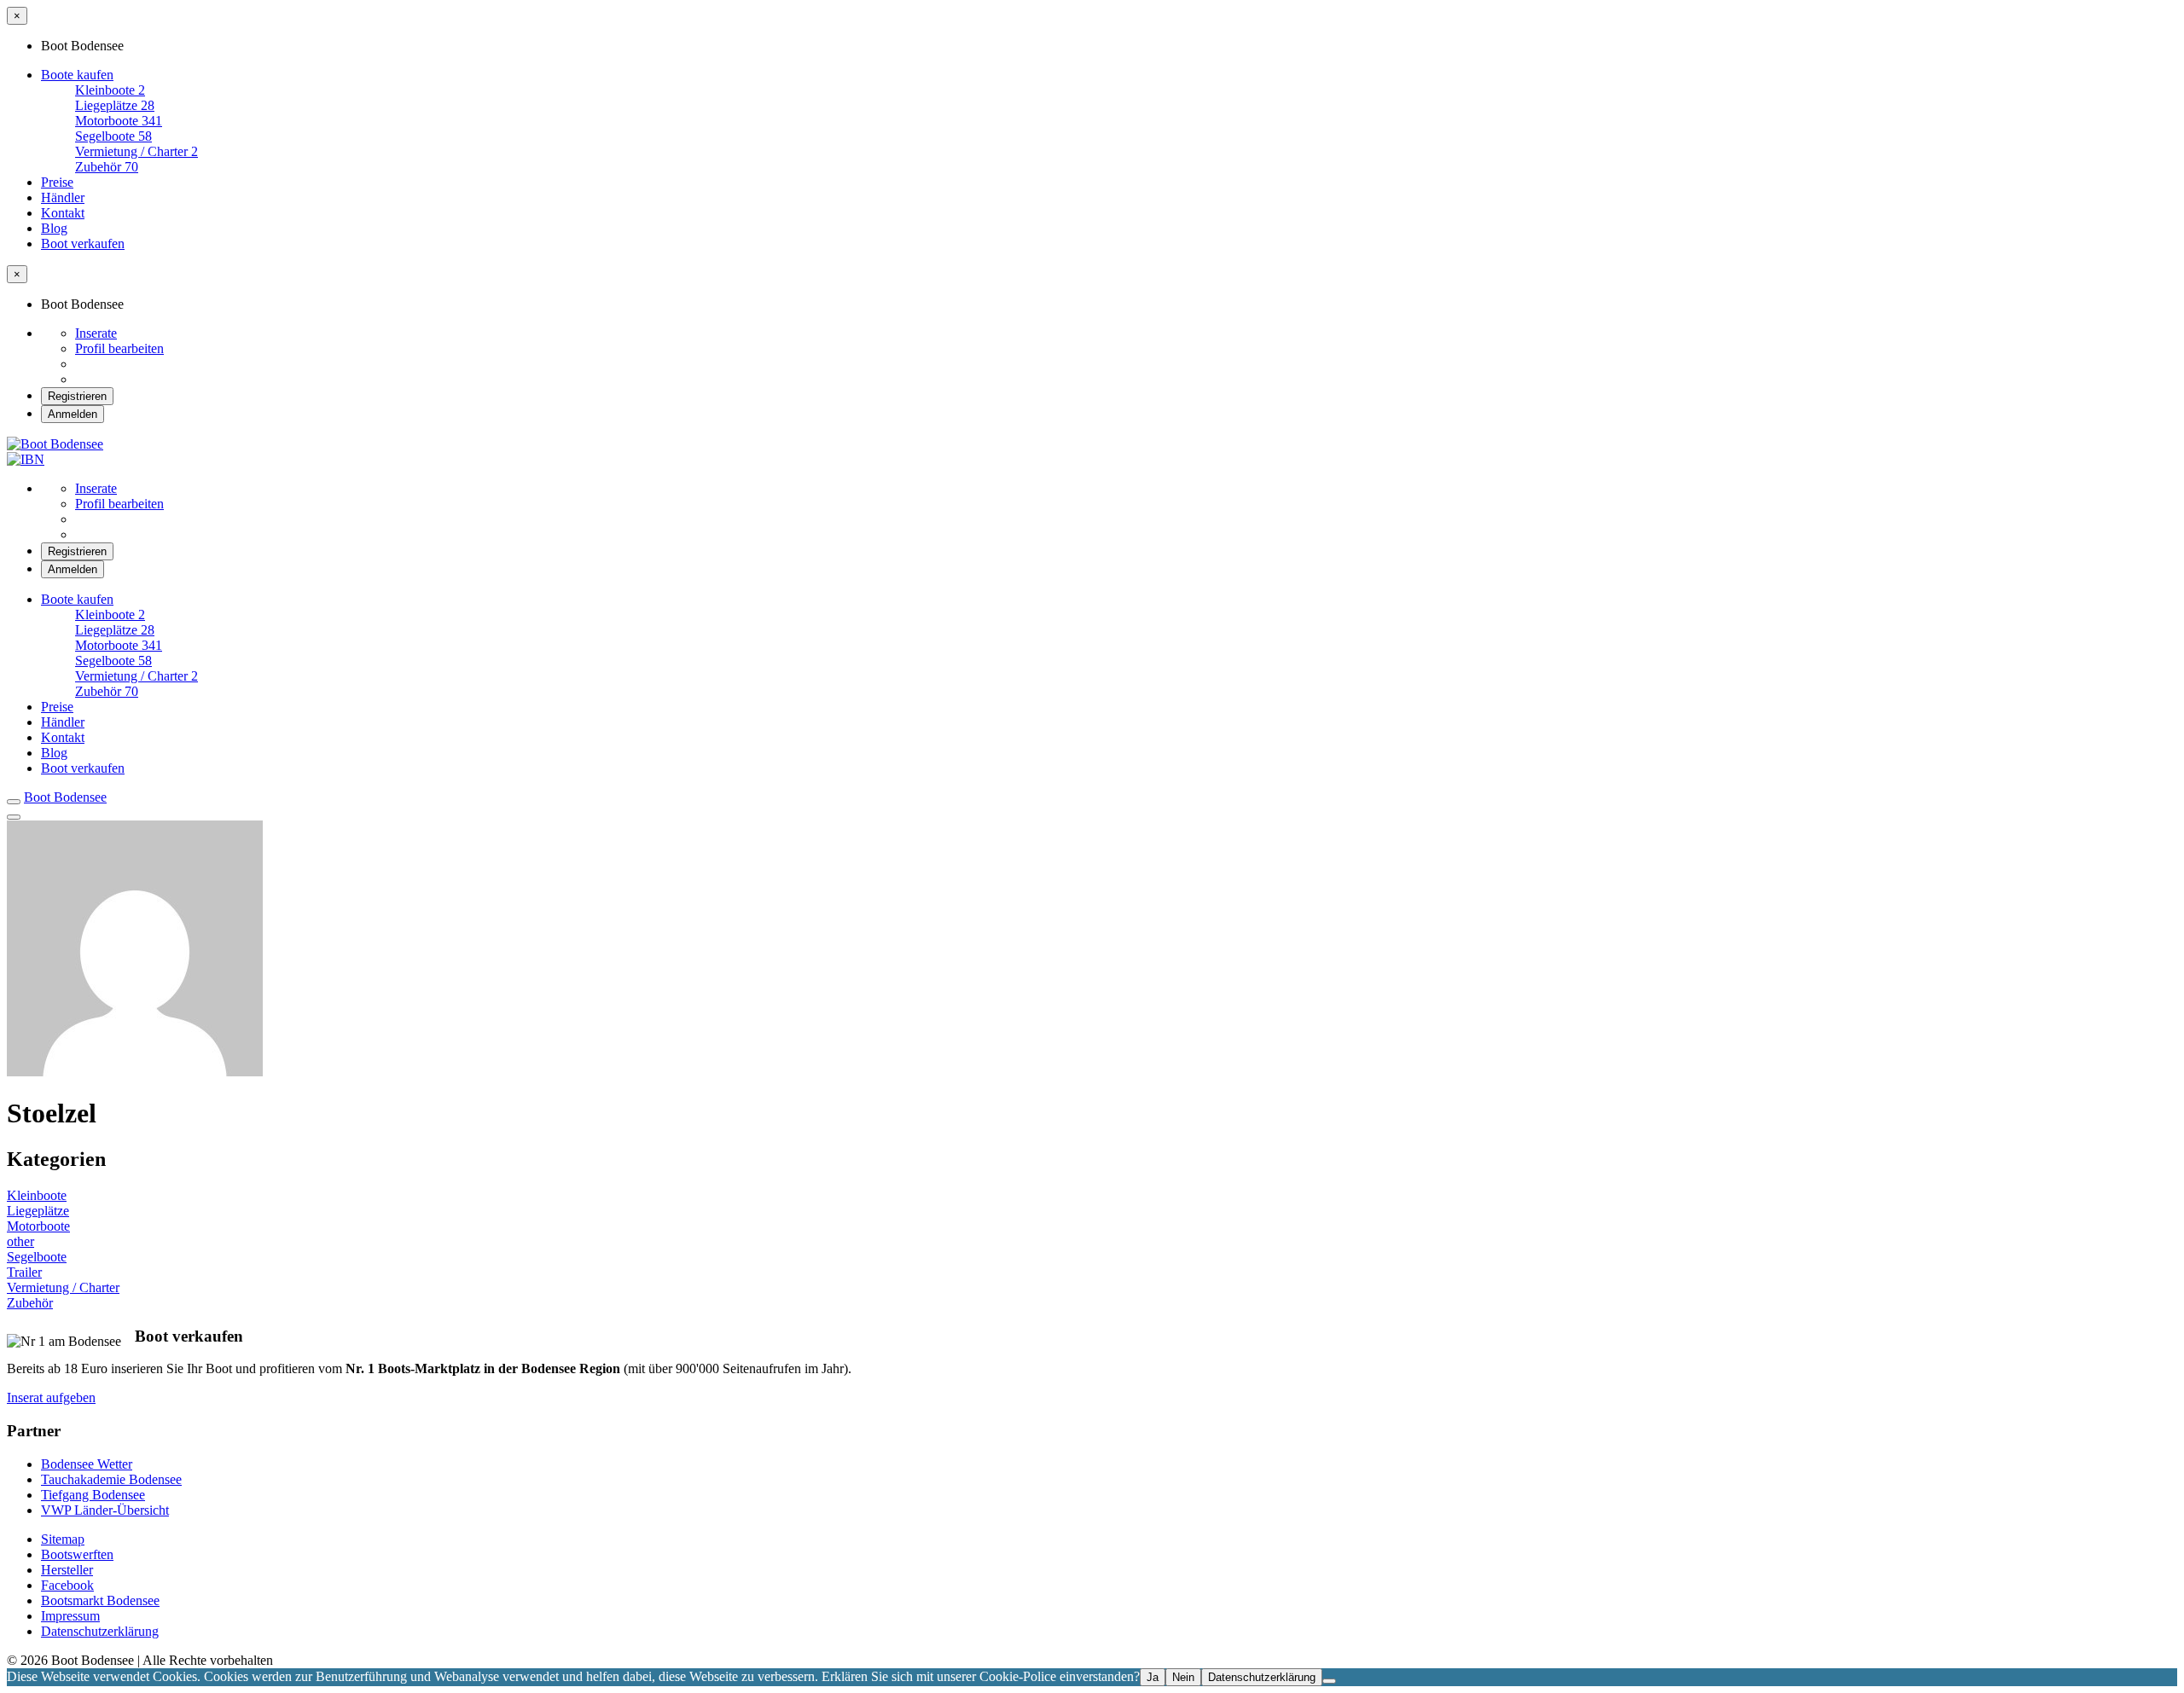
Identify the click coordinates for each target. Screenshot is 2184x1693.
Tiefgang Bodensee (93, 1495)
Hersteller (67, 1570)
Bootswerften (77, 1554)
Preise (57, 182)
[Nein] (1329, 1681)
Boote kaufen (77, 75)
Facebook (67, 1585)
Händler (63, 197)
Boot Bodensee (65, 797)
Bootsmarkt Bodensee (100, 1600)
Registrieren (77, 396)
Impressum (70, 1616)
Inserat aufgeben (51, 1397)
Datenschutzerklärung (100, 1631)
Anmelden (73, 414)
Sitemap (63, 1539)
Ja (1153, 1677)
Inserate (96, 333)
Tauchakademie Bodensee (111, 1479)
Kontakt (63, 213)
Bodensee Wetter (87, 1464)
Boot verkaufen (83, 244)
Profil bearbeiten (119, 348)
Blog (54, 228)
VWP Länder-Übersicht (105, 1510)
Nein (1183, 1677)
